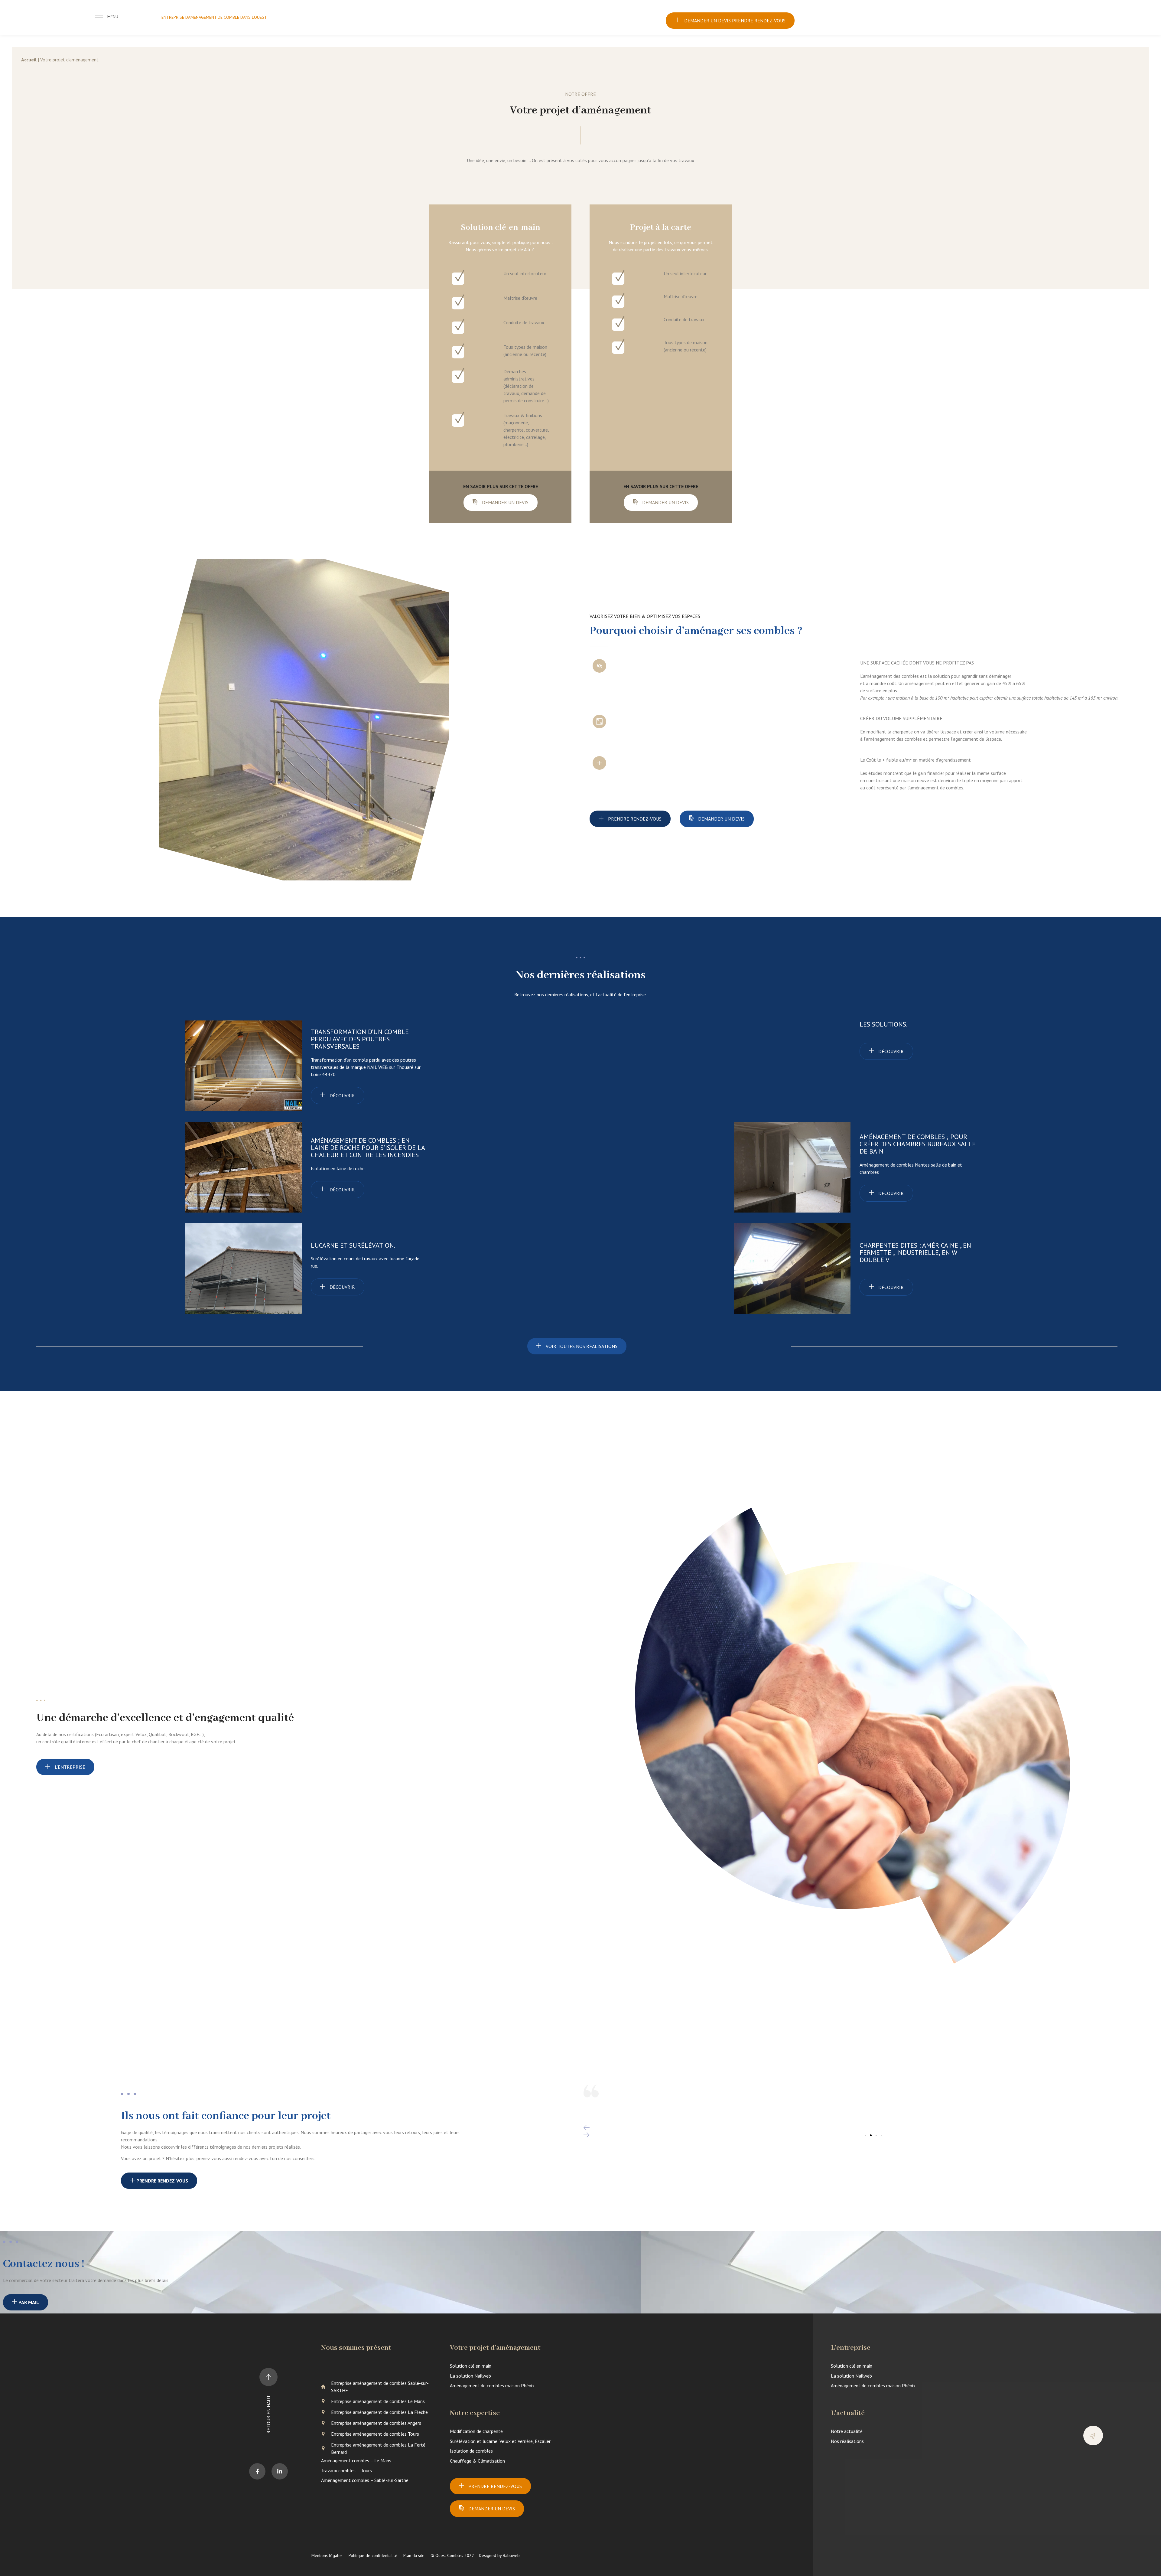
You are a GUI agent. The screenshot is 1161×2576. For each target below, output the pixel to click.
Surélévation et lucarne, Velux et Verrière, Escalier (500, 2441)
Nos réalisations (847, 2441)
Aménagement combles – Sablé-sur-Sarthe (365, 2480)
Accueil (29, 60)
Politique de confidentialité (373, 2555)
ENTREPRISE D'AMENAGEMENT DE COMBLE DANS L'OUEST (214, 17)
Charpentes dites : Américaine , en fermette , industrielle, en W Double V (915, 1252)
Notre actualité (847, 2431)
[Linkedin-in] (280, 2471)
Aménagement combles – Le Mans (356, 2460)
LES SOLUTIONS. (884, 1024)
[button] (871, 2128)
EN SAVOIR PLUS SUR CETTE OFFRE (501, 486)
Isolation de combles (471, 2451)
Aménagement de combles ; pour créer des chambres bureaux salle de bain (918, 1144)
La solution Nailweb (470, 2376)
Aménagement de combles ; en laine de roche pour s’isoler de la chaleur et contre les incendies (368, 1148)
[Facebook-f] (257, 2471)
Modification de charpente (476, 2431)
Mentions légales (327, 2555)
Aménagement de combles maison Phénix (492, 2385)
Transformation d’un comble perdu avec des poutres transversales (360, 1039)
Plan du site (414, 2555)
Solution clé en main (471, 2366)
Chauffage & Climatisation (477, 2461)
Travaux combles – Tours (346, 2470)
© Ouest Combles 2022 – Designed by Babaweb (475, 2555)
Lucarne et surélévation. (353, 1245)
